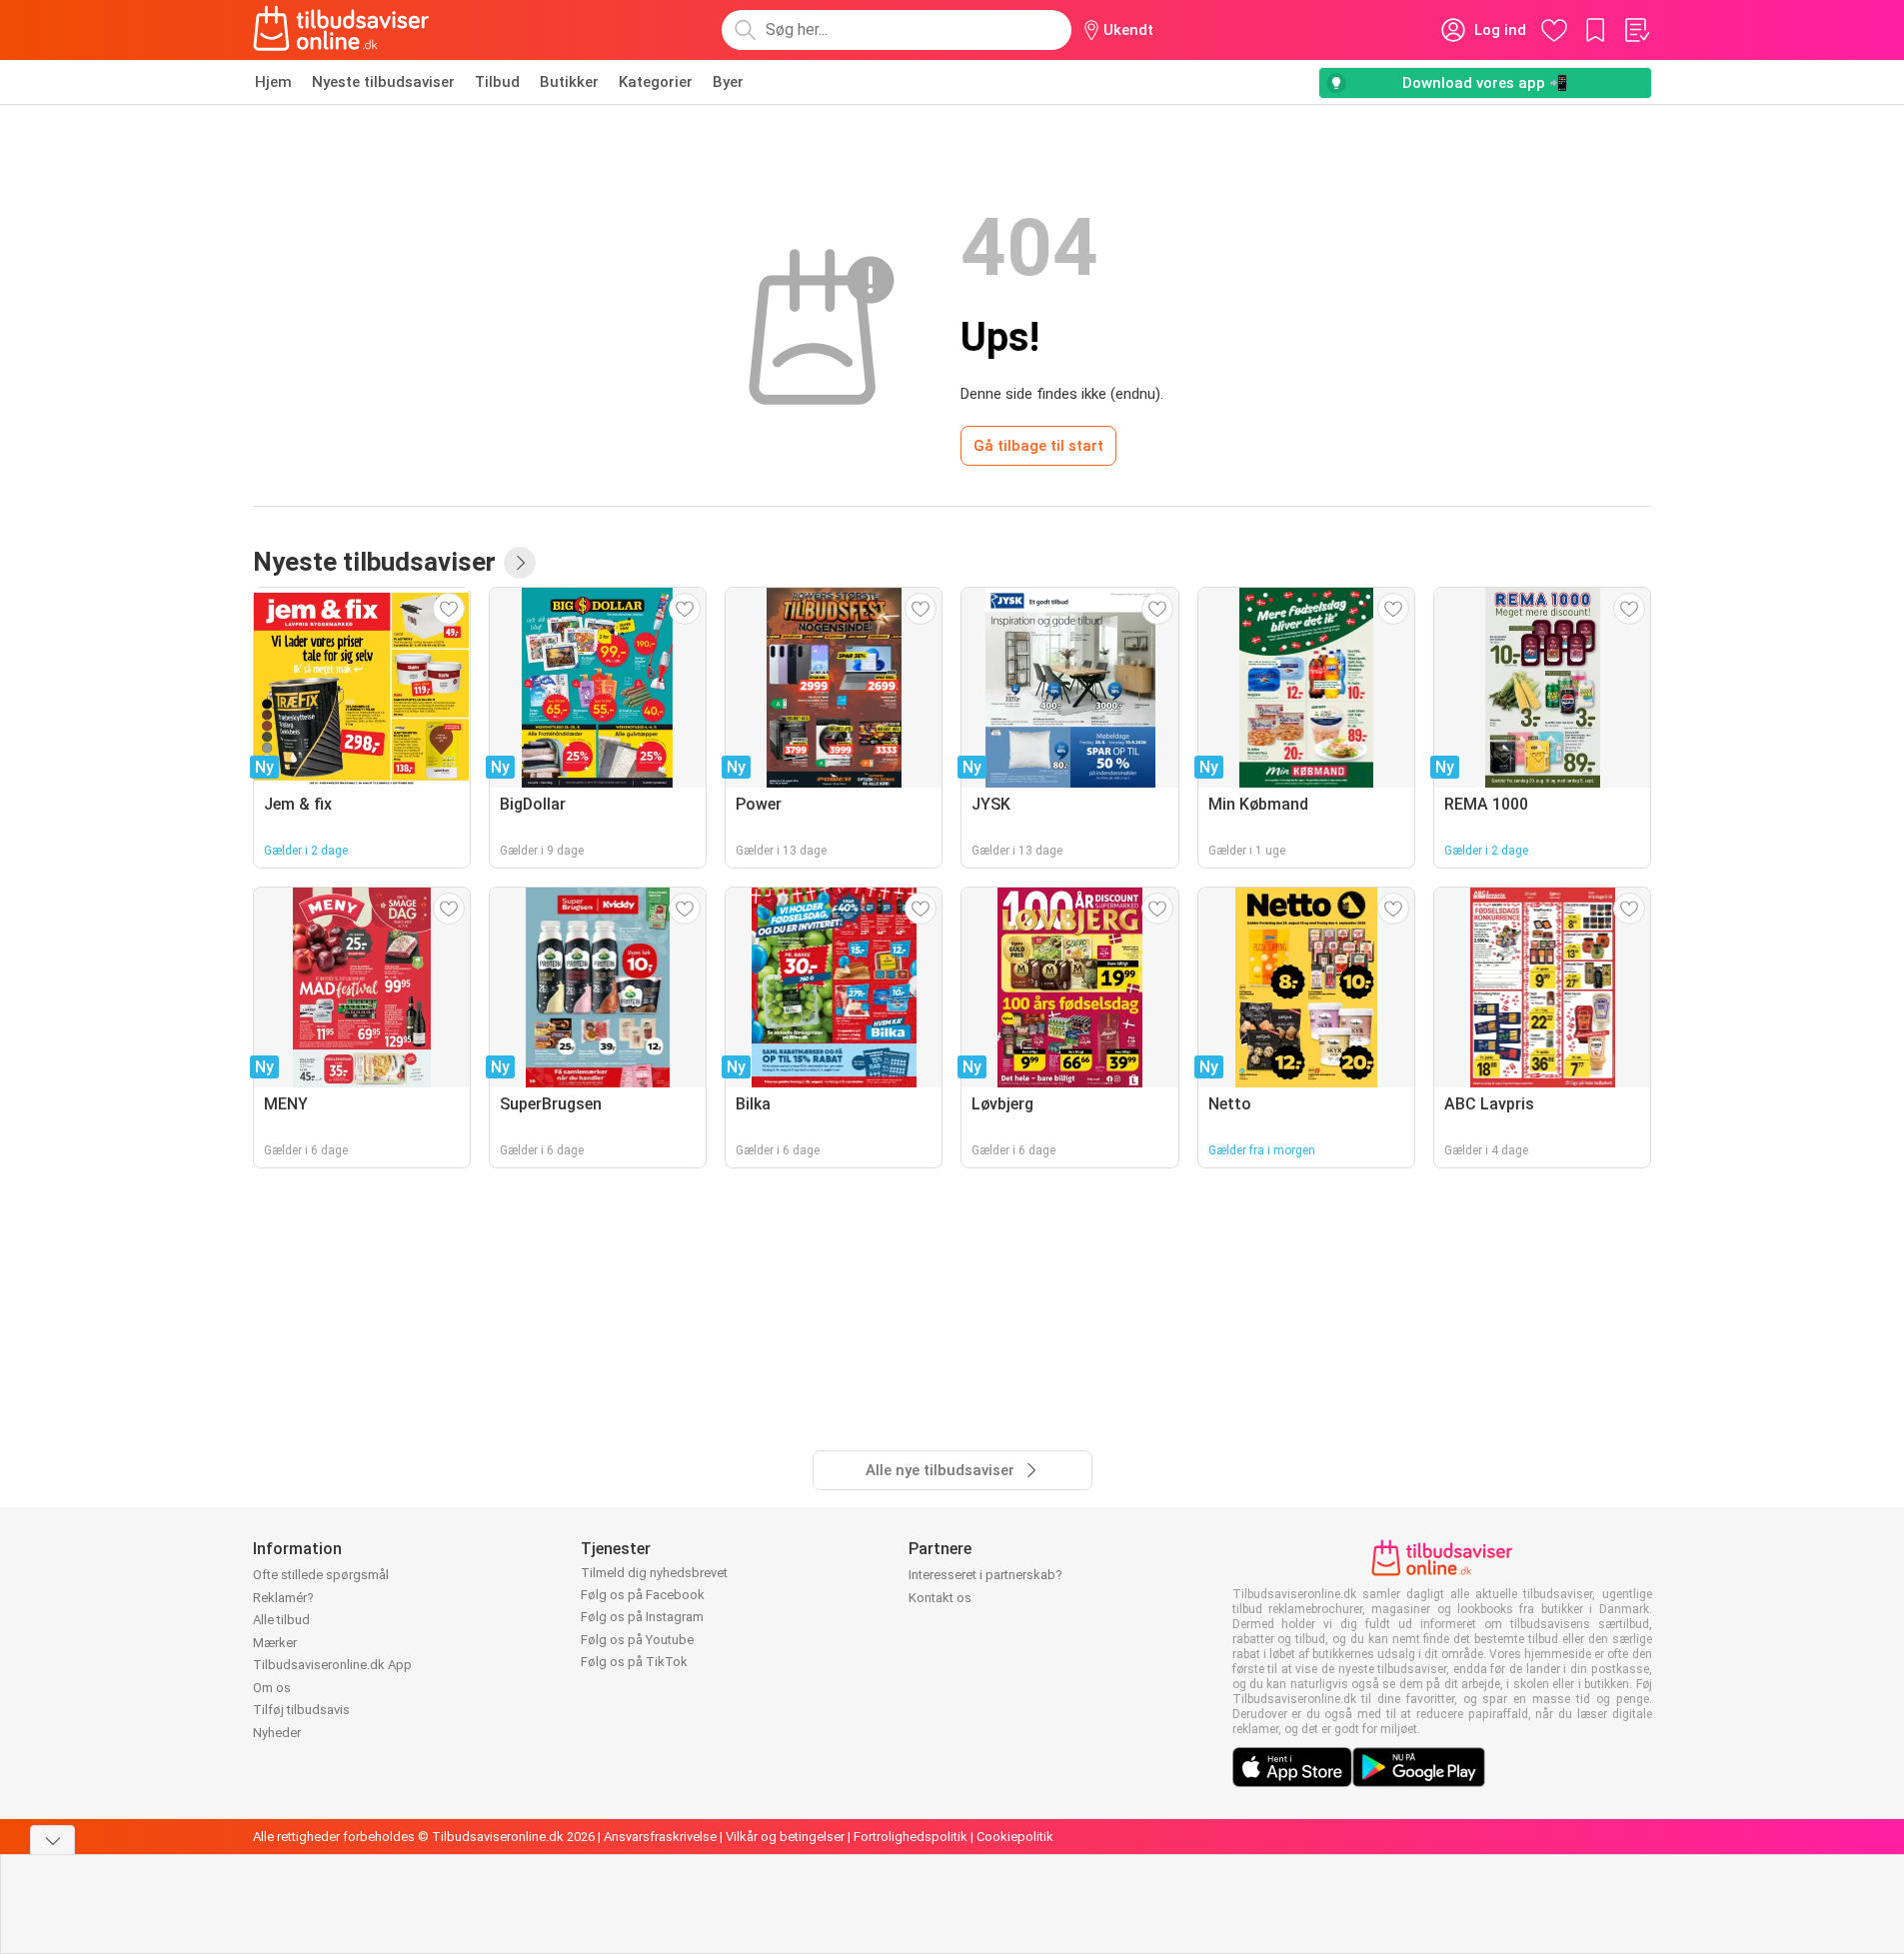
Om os (272, 1688)
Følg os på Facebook (643, 1595)
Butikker (569, 82)
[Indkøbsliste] (1636, 30)
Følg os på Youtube (637, 1640)
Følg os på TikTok (634, 1662)
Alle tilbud (281, 1620)
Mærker (275, 1643)
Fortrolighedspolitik (911, 1837)
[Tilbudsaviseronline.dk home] (342, 30)
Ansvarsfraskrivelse (660, 1837)
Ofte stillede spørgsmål (321, 1575)
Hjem (273, 82)
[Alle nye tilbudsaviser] (520, 563)
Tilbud (497, 82)
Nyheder (277, 1733)
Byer (728, 82)
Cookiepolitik (1015, 1837)
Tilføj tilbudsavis (301, 1710)
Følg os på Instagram (642, 1617)
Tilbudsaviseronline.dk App (332, 1665)
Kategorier (656, 82)
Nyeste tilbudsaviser (383, 82)
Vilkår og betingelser (785, 1837)
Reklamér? (283, 1598)
